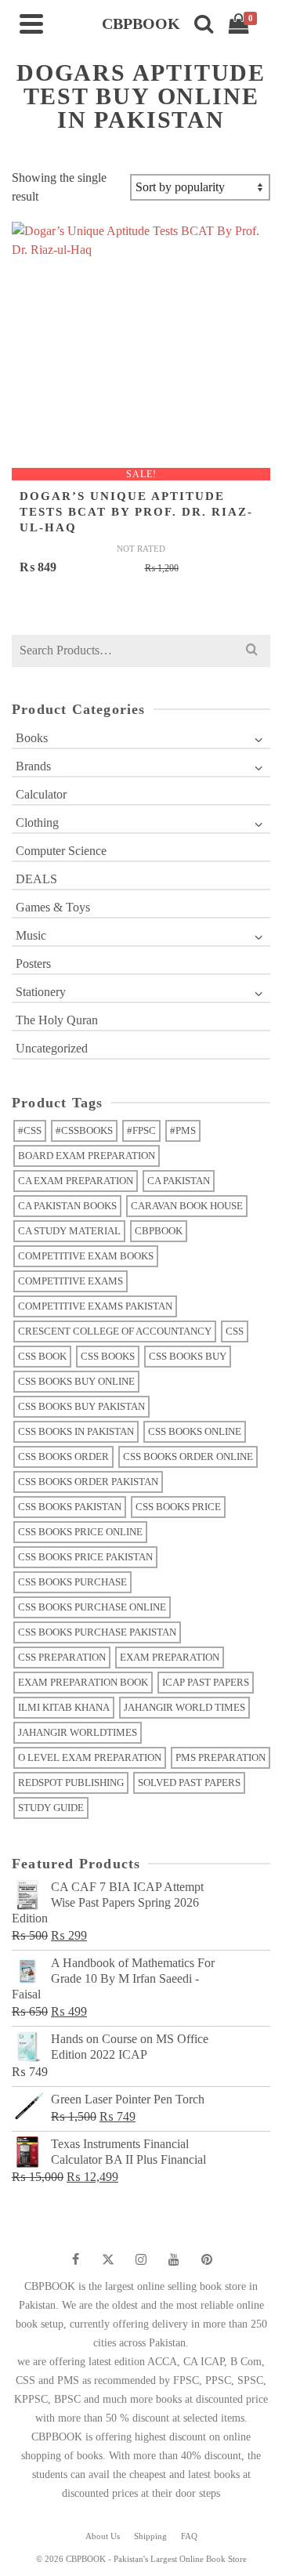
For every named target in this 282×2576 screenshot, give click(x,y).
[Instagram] (141, 2259)
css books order (63, 1456)
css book (42, 1356)
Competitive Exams (70, 1281)
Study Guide (51, 1808)
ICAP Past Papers (206, 1682)
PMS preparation (221, 1757)
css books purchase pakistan (97, 1632)
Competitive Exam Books (86, 1256)
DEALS (36, 879)
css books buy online (76, 1381)
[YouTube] (174, 2259)
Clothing (37, 822)
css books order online (188, 1456)
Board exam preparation (87, 1156)
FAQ (189, 2536)
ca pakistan (179, 1181)
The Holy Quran (57, 1020)
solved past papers (189, 1783)
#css (30, 1130)
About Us (103, 2536)
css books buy (188, 1356)
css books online (195, 1431)
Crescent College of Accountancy (115, 1331)
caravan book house (187, 1206)
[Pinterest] (207, 2259)
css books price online (80, 1532)
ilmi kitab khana (64, 1707)
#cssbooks (84, 1130)
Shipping (150, 2536)
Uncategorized (52, 1048)
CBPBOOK (159, 1231)
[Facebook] (75, 2259)
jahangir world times (184, 1707)
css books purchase (72, 1582)
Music (31, 935)
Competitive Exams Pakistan (95, 1306)
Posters (33, 964)
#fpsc (141, 1130)
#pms (183, 1130)
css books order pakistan (88, 1482)
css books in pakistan (76, 1431)
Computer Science (61, 851)
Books (32, 738)
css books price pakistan (85, 1557)
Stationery (41, 992)
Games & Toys (53, 907)
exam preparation (170, 1657)
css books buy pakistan (81, 1406)
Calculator (41, 794)
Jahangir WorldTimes (78, 1732)
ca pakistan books (67, 1206)
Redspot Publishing (71, 1783)
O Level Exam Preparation (90, 1757)
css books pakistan (70, 1507)
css (235, 1331)
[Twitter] (108, 2259)
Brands (33, 766)
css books (108, 1356)
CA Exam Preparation (76, 1181)
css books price (178, 1507)
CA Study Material (69, 1231)
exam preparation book (83, 1682)
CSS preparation (62, 1657)
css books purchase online (92, 1607)
